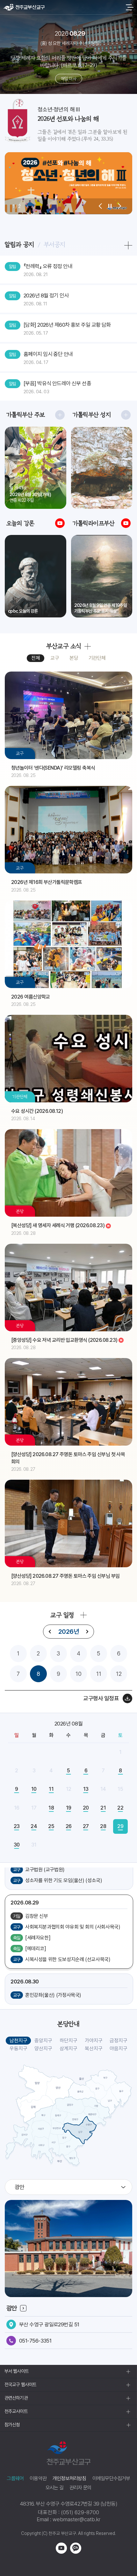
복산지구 (94, 2049)
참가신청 (12, 2425)
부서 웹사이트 (17, 2371)
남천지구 (18, 2041)
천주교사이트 (16, 2411)
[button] (100, 206)
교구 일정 (62, 1615)
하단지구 (68, 2041)
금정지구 (119, 2041)
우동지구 (18, 2049)
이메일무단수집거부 (111, 2478)
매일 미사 (68, 79)
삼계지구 (68, 2049)
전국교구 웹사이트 (20, 2385)
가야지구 (94, 2041)
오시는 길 (54, 2488)
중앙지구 (43, 2041)
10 (79, 1674)
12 (119, 1674)
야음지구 (119, 2049)
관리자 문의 (80, 2488)
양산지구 (43, 2049)
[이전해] (50, 1632)
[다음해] (87, 1632)
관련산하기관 (16, 2398)
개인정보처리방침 (69, 2478)
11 (99, 1674)
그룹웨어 (15, 2478)
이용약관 (38, 2478)
